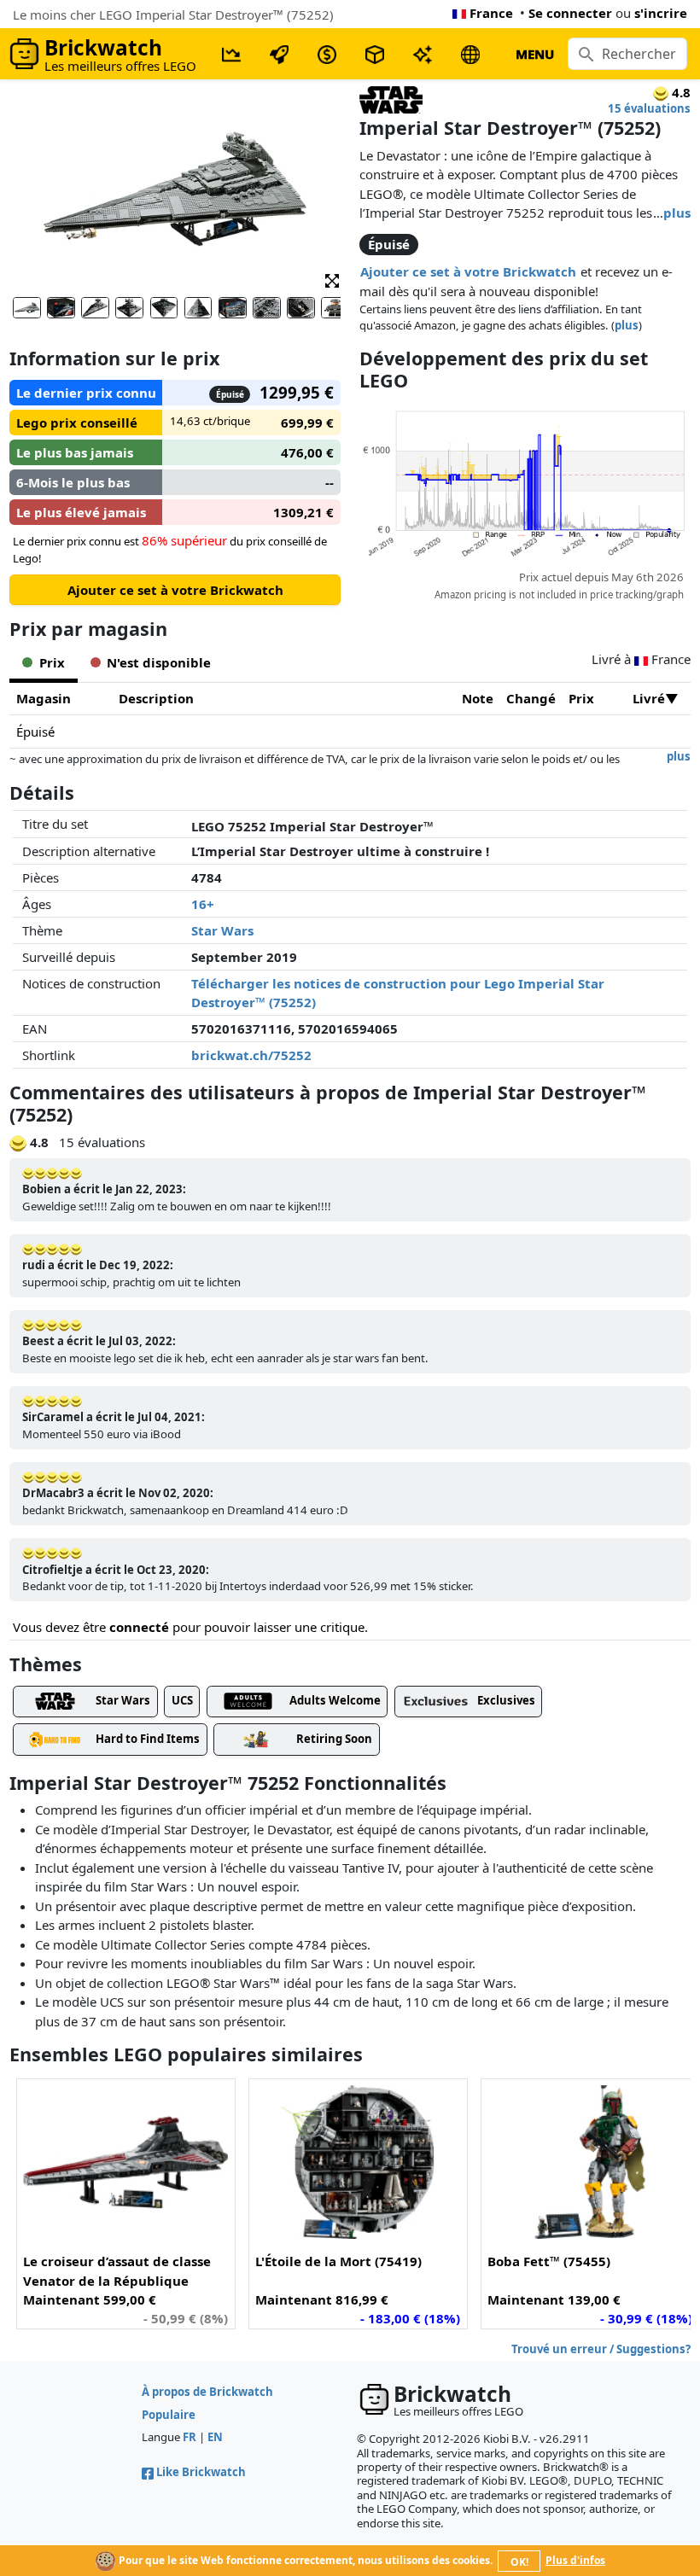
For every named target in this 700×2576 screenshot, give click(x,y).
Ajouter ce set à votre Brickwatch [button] (468, 271)
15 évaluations (649, 108)
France (491, 13)
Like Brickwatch (201, 2472)
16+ (203, 904)
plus (677, 213)
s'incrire (661, 13)
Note (478, 698)
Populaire (169, 2415)
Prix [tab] (52, 662)
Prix (581, 698)
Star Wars (222, 930)
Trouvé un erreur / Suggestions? (601, 2349)
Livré (649, 698)
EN (215, 2437)
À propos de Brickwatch (207, 2392)
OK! (519, 2562)
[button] (332, 280)
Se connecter (570, 13)
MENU (535, 54)
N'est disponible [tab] (159, 662)
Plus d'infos (575, 2560)
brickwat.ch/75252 (251, 1055)
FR (190, 2437)
